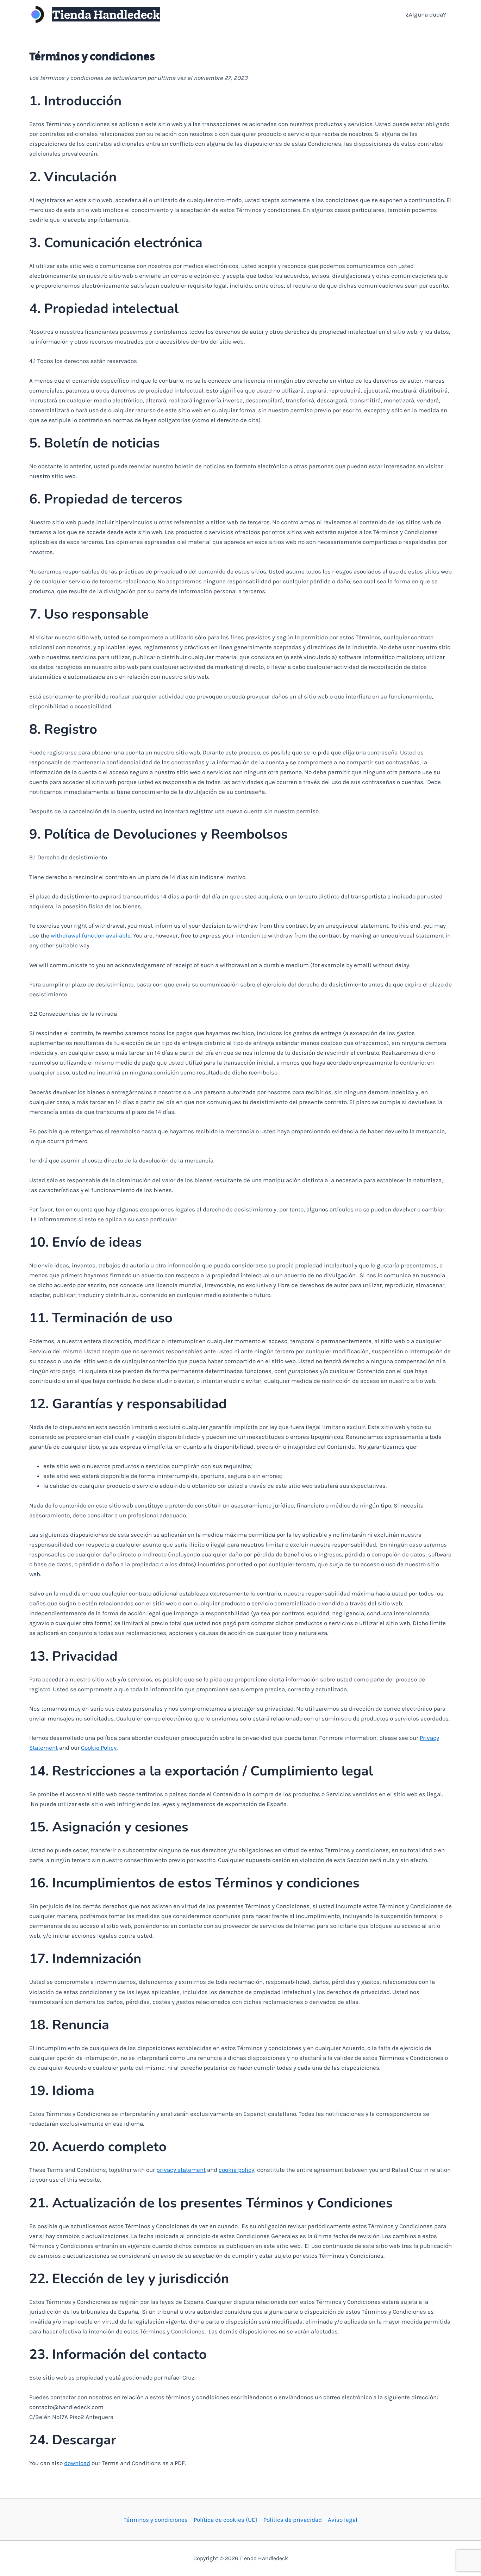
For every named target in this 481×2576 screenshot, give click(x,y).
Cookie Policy (99, 1748)
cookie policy (236, 2170)
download (77, 2463)
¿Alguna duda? (426, 14)
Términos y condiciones (156, 2520)
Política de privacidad (293, 2520)
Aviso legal (343, 2520)
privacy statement (181, 2170)
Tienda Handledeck (106, 14)
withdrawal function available (91, 935)
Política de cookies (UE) (226, 2520)
